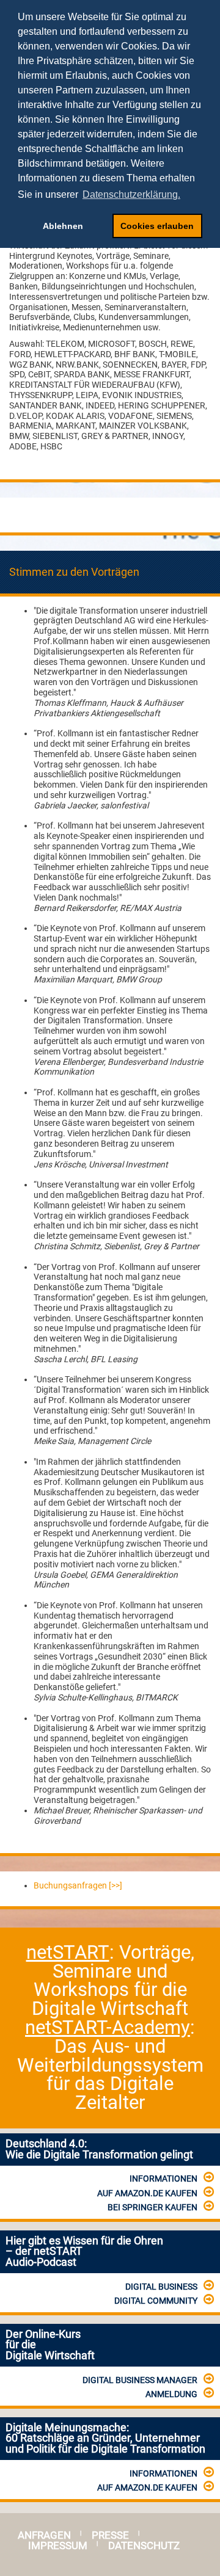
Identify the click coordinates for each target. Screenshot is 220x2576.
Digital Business (161, 2287)
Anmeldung (171, 2394)
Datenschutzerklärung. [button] (131, 194)
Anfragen (44, 2535)
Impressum (58, 2546)
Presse (110, 2535)
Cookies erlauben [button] (157, 226)
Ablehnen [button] (63, 226)
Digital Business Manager (140, 2380)
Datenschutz (144, 2546)
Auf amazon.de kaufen (147, 2193)
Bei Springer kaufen (152, 2207)
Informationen (163, 2179)
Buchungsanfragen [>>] (78, 1885)
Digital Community (156, 2301)
